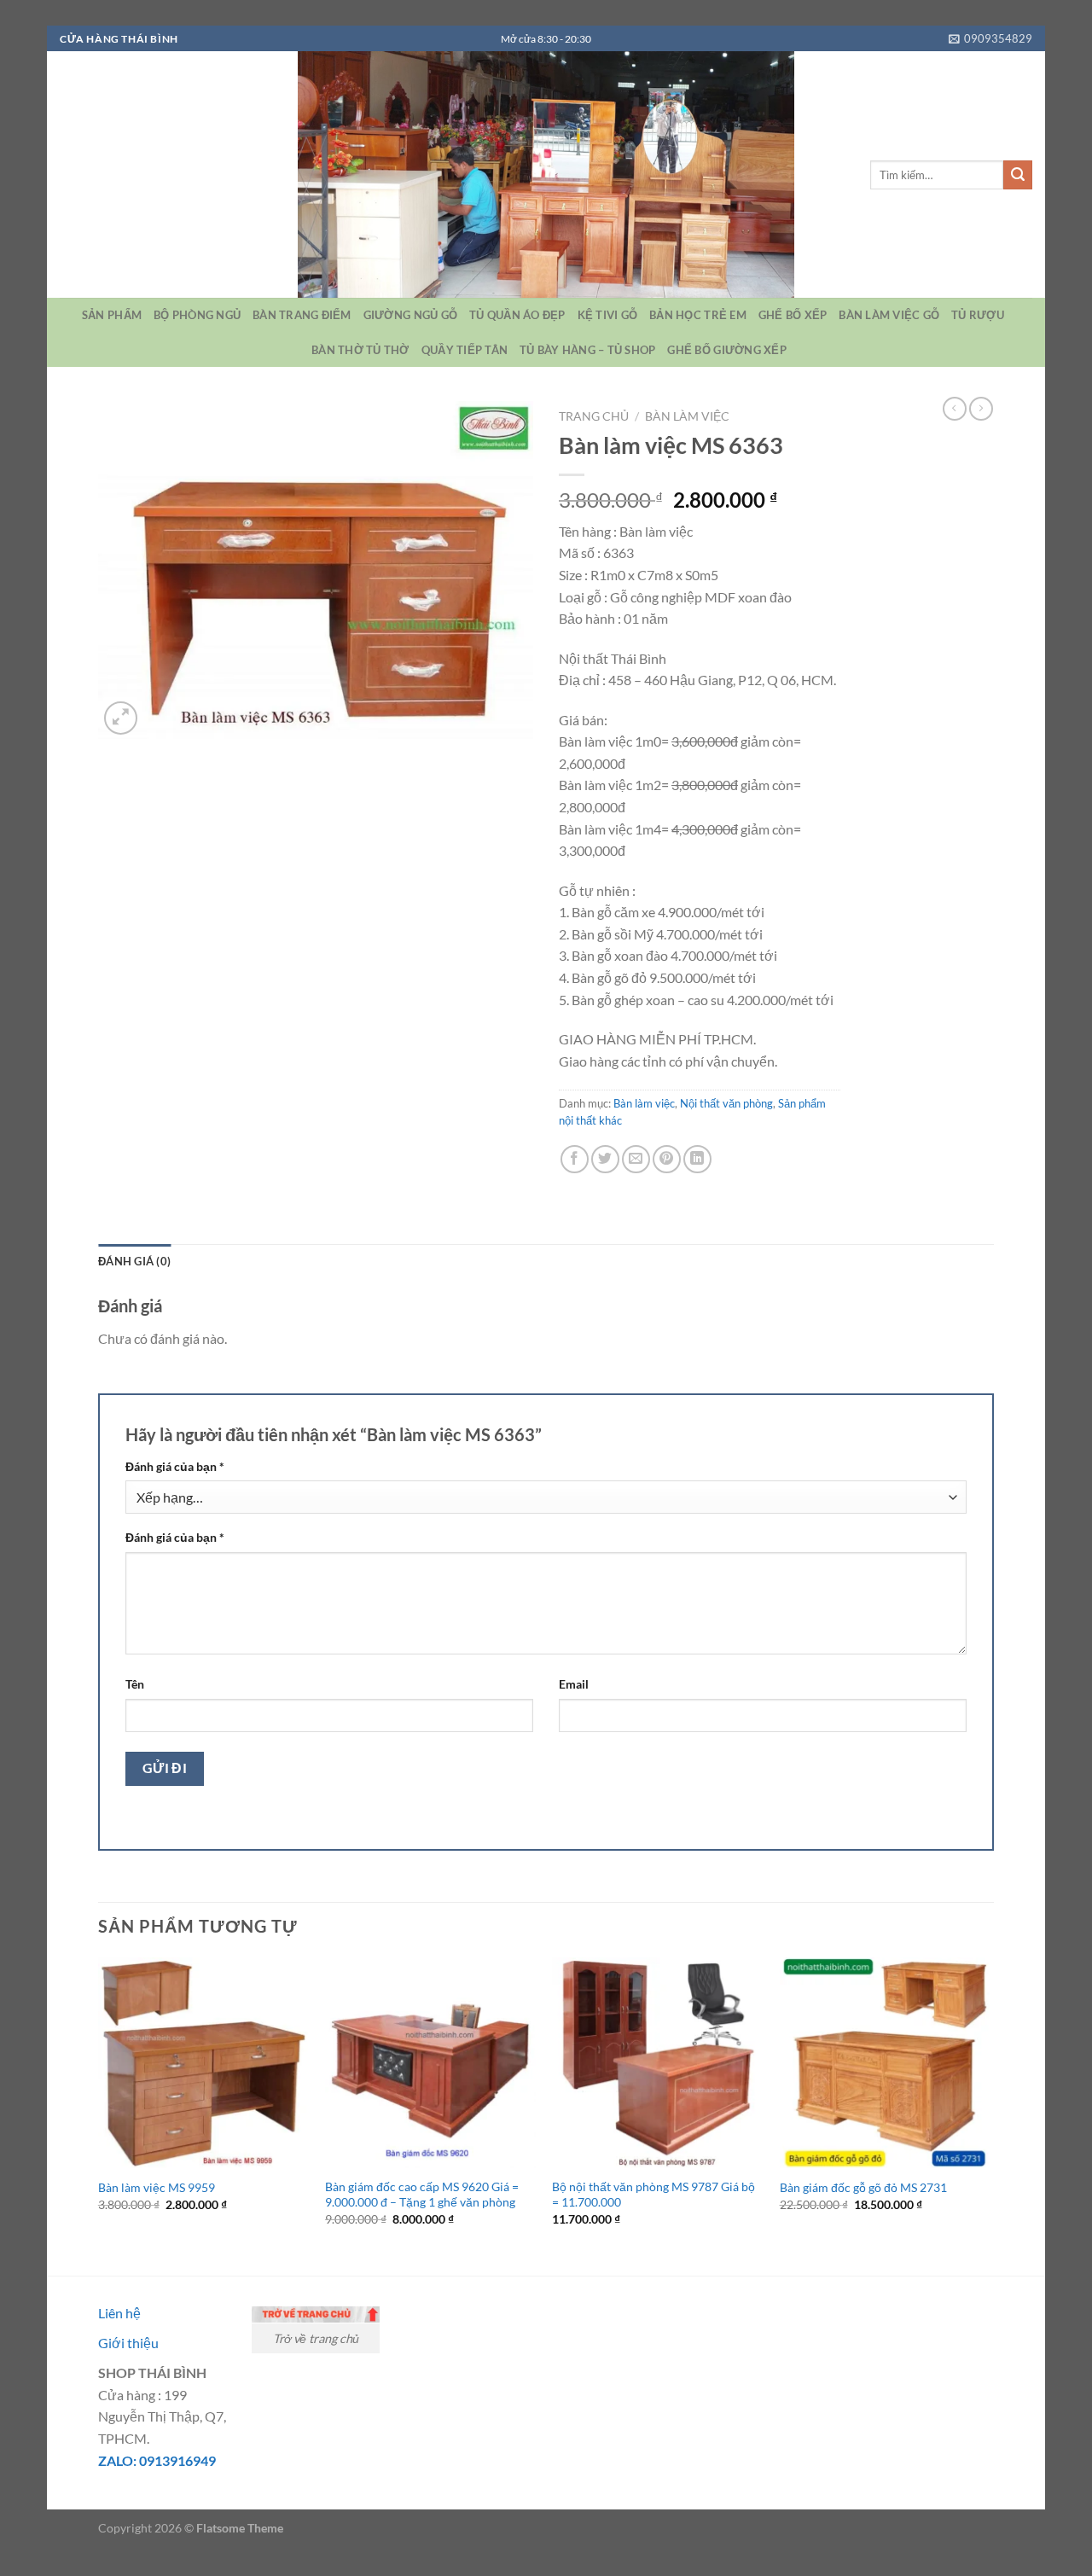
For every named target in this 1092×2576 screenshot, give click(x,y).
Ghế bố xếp (793, 315)
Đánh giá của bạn (175, 1466)
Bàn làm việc (687, 416)
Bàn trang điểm (302, 315)
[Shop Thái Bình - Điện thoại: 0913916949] (546, 174)
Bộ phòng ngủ (197, 315)
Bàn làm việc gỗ (889, 315)
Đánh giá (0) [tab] (134, 1261)
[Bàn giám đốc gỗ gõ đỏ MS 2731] (885, 2063)
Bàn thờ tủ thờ (360, 350)
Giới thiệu (128, 2343)
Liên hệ (119, 2313)
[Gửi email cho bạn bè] (636, 1159)
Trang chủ (594, 416)
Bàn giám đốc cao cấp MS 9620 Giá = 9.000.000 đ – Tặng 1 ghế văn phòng (422, 2195)
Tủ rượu (978, 315)
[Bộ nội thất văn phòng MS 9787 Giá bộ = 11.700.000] (657, 2063)
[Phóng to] (121, 718)
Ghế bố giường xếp (726, 350)
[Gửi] (1018, 175)
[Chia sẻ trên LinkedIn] (697, 1159)
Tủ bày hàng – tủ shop (587, 350)
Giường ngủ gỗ (410, 315)
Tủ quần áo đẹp (517, 315)
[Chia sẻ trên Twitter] (605, 1159)
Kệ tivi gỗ (608, 315)
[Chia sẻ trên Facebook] (575, 1159)
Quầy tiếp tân (465, 350)
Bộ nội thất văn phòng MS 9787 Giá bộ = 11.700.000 (653, 2195)
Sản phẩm (112, 315)
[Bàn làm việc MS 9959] (203, 2063)
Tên (135, 1684)
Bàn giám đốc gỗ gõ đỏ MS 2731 (863, 2187)
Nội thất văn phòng (726, 1103)
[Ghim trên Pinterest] (667, 1159)
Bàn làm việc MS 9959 (157, 2187)
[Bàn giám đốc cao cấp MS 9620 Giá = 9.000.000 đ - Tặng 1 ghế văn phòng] (430, 2063)
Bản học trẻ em (698, 315)
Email (574, 1684)
